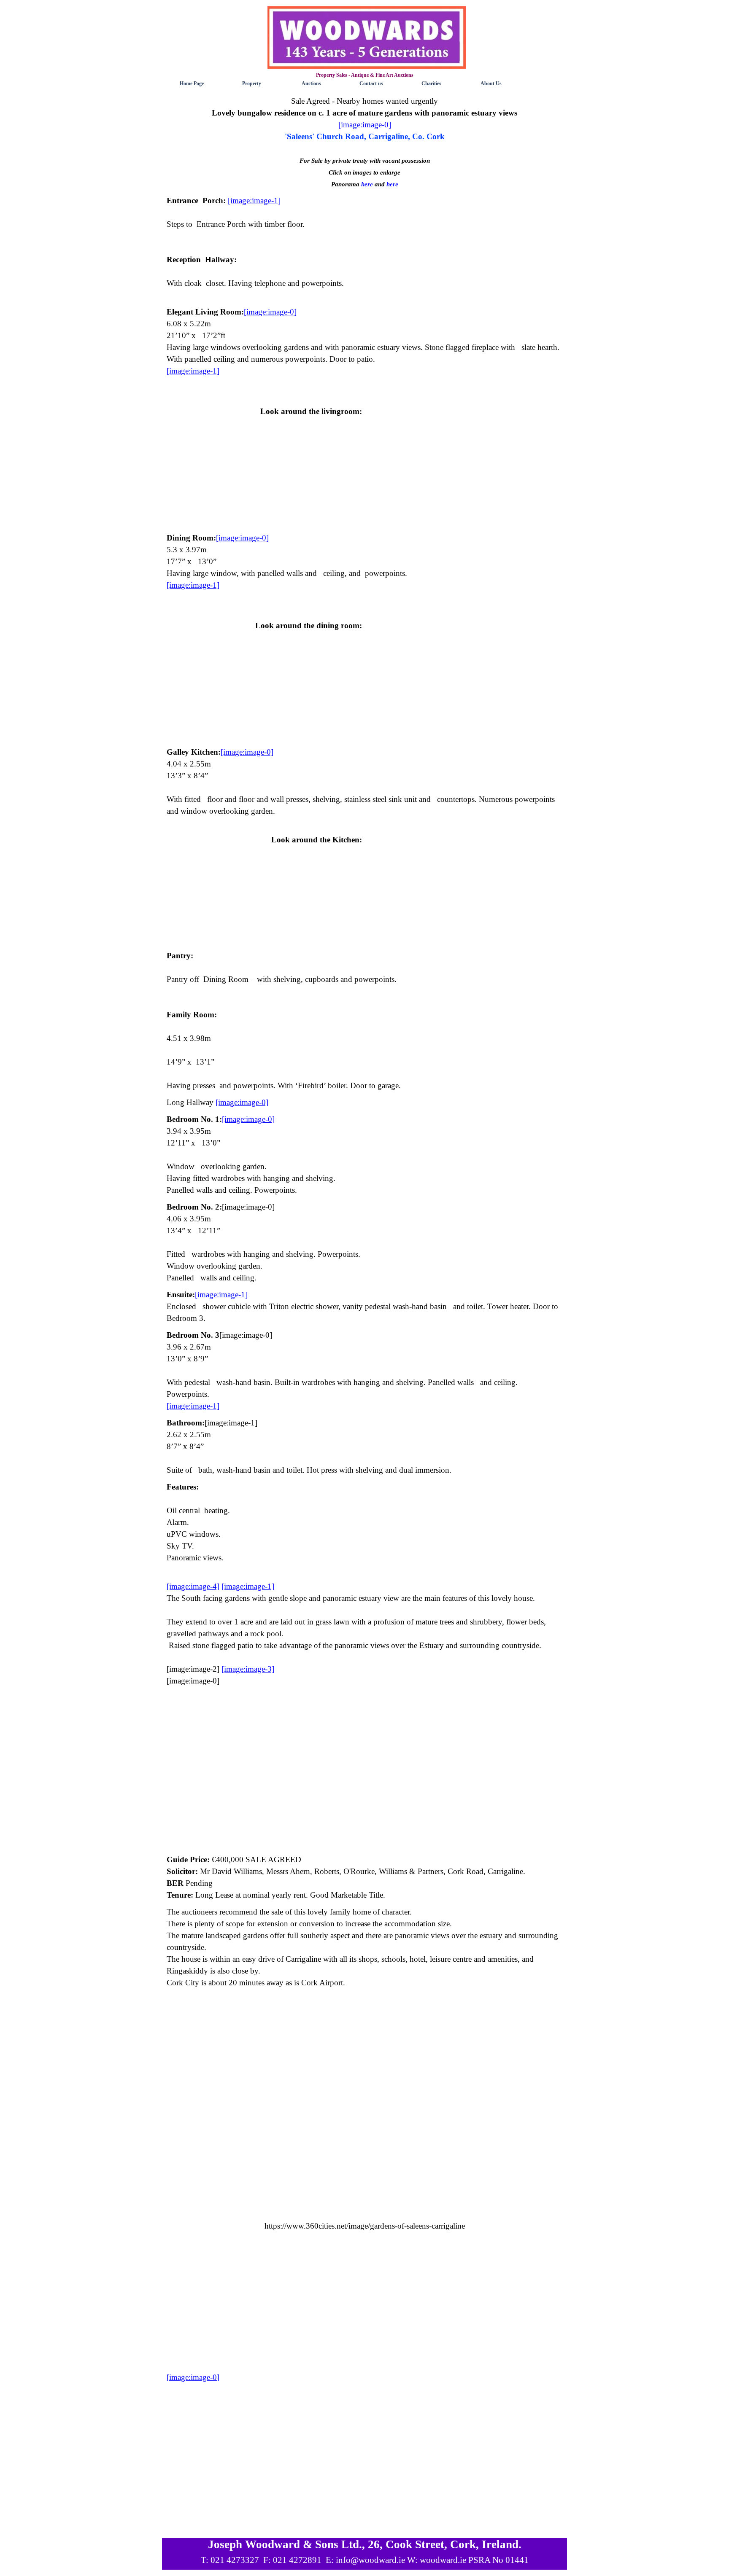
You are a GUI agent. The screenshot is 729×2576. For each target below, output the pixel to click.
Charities (431, 83)
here (367, 184)
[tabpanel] (364, 143)
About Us (491, 83)
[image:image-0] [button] (365, 125)
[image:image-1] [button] (254, 200)
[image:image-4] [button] (193, 1586)
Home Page (192, 83)
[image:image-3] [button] (248, 1669)
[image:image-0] (193, 2377)
